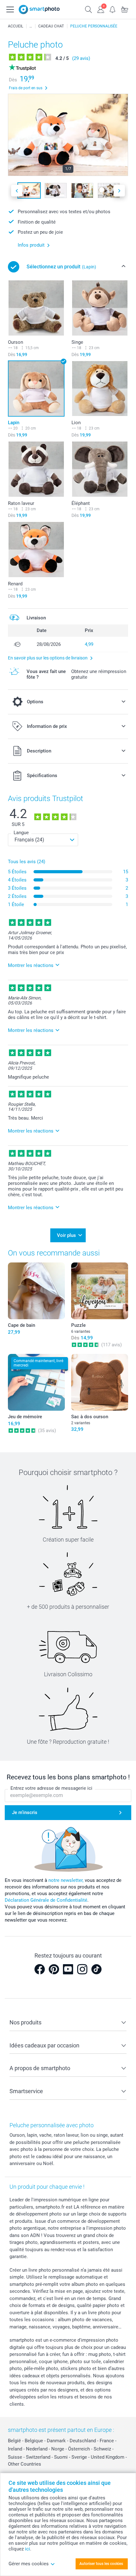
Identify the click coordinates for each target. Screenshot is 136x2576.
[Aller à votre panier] (125, 9)
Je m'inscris (25, 1812)
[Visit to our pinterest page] (54, 1969)
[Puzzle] (100, 1291)
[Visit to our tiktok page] (96, 1969)
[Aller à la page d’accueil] (39, 9)
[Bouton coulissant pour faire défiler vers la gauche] (17, 191)
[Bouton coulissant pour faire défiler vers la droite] (119, 191)
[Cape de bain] (36, 1291)
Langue (21, 833)
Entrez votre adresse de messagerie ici (51, 1788)
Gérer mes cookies (29, 2564)
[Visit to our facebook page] (40, 1969)
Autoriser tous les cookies (101, 2564)
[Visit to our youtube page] (68, 1969)
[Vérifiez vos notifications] (113, 9)
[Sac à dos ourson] (100, 1382)
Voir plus (66, 1235)
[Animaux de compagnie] (31, 26)
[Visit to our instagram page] (82, 1969)
